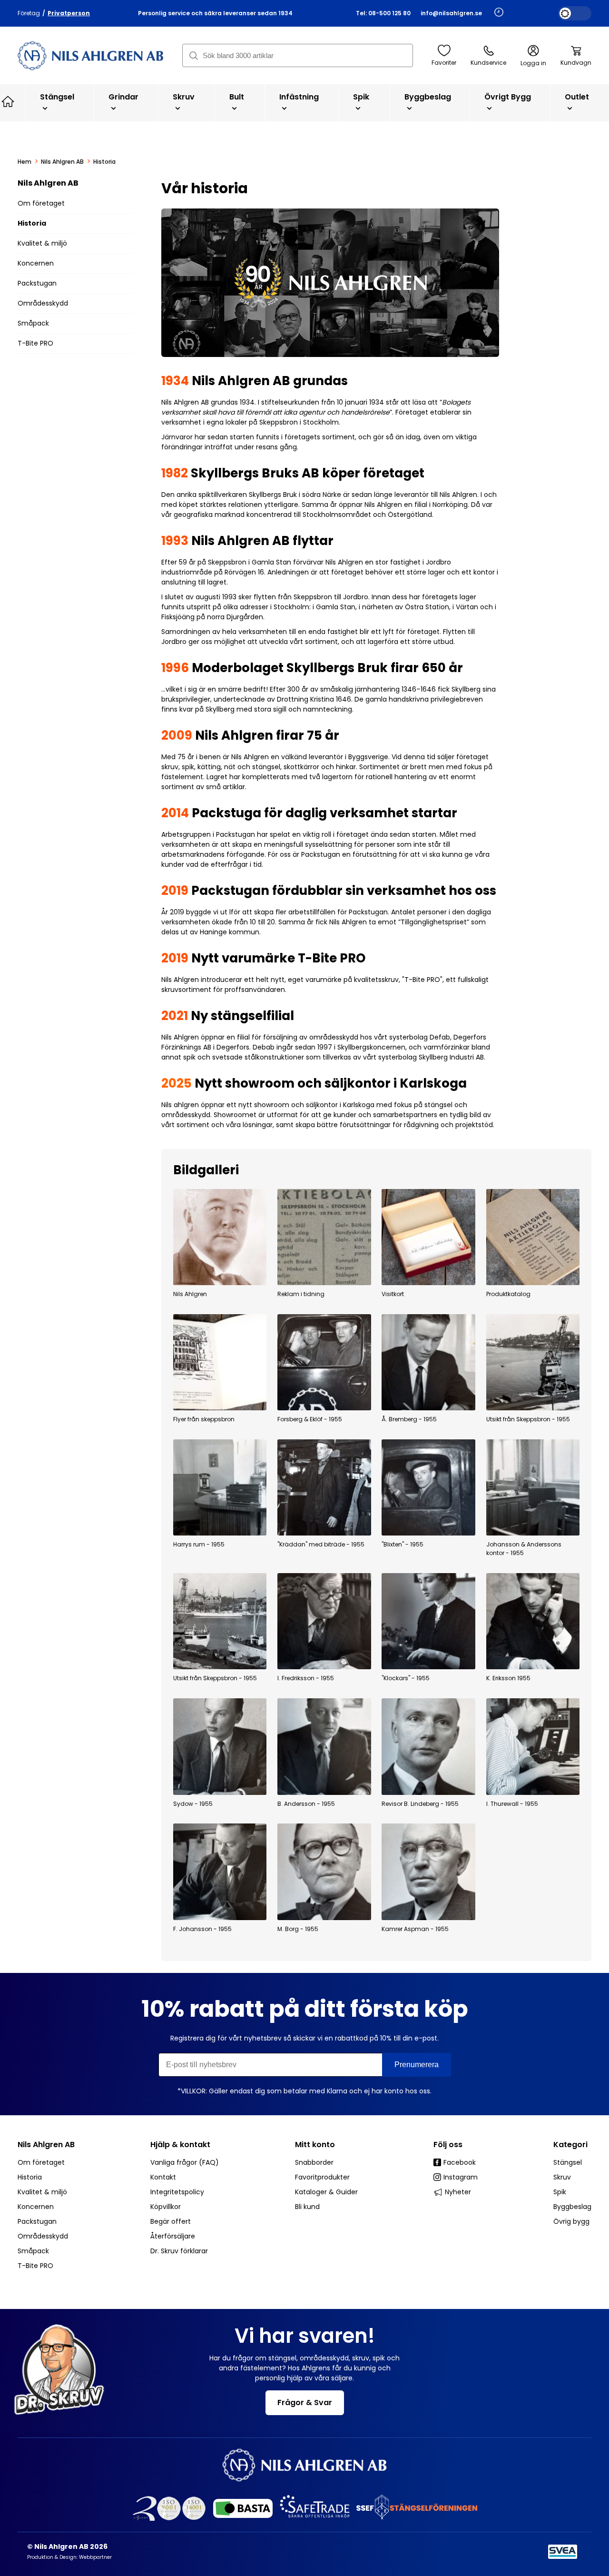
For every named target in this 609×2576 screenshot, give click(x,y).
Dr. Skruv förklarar (179, 2251)
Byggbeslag (428, 97)
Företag (29, 13)
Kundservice (488, 63)
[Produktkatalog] (533, 1237)
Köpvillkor (166, 2207)
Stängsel (57, 97)
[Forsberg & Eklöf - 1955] (324, 1362)
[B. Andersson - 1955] (324, 1746)
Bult (237, 97)
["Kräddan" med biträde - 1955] (324, 1487)
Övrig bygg (571, 2221)
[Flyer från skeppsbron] (220, 1362)
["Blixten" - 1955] (428, 1487)
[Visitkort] (428, 1237)
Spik (361, 97)
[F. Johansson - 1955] (220, 1872)
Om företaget (41, 203)
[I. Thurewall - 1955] (533, 1746)
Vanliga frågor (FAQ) (185, 2162)
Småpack (33, 323)
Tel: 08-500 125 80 (383, 13)
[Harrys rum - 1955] (220, 1487)
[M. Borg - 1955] (324, 1872)
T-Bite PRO (35, 343)
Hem (25, 162)
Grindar (123, 97)
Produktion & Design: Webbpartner (69, 2557)
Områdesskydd (43, 303)
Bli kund (307, 2207)
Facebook (460, 2162)
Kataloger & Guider (326, 2192)
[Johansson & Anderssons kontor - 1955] (533, 1487)
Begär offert (171, 2221)
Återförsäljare (173, 2236)
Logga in (533, 63)
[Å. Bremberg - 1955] (428, 1362)
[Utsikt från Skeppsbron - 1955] (533, 1362)
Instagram (461, 2177)
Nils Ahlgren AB (62, 162)
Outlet (577, 97)
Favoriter (444, 63)
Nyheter (458, 2192)
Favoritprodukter (322, 2177)
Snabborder (314, 2162)
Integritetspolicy (177, 2192)
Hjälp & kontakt (180, 2145)
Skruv (184, 97)
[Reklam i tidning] (324, 1237)
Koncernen (36, 263)
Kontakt (163, 2177)
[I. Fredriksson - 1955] (324, 1621)
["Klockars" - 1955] (428, 1621)
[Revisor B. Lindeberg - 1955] (428, 1746)
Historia (32, 223)
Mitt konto (315, 2145)
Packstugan (37, 283)
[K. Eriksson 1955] (533, 1621)
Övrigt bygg (508, 97)
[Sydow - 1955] (220, 1746)
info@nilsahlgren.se (451, 13)
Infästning (299, 97)
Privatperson (69, 13)
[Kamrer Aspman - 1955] (428, 1872)
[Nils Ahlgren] (220, 1237)
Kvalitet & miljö (42, 243)
